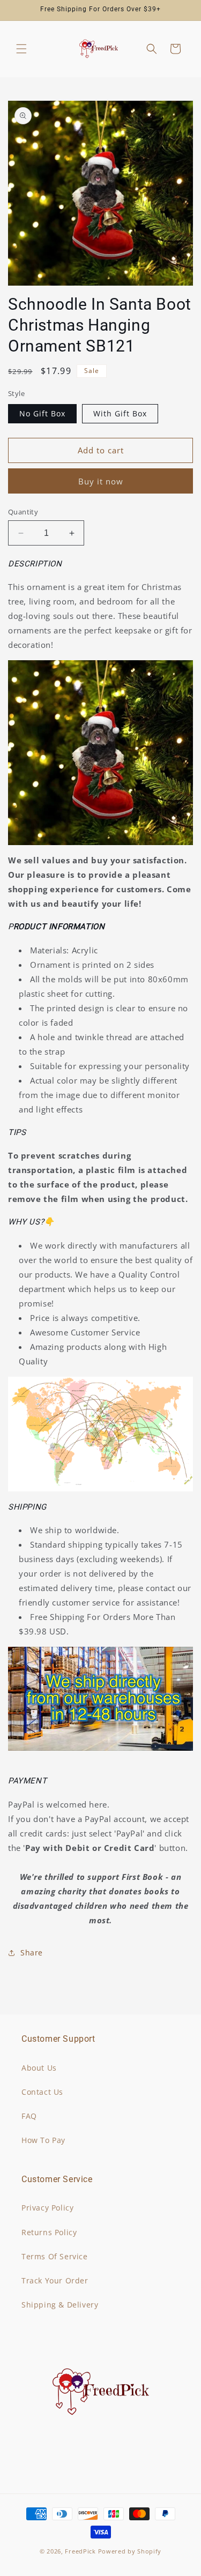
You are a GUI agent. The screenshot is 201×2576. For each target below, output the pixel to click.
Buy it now (101, 481)
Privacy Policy (47, 2208)
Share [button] (32, 1952)
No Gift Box (42, 413)
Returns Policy (49, 2232)
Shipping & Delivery (60, 2305)
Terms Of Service (55, 2256)
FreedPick (80, 2551)
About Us (39, 2068)
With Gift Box (120, 413)
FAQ (29, 2116)
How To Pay (43, 2140)
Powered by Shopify (130, 2551)
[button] (21, 49)
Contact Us (42, 2092)
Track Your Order (55, 2280)
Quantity (23, 512)
